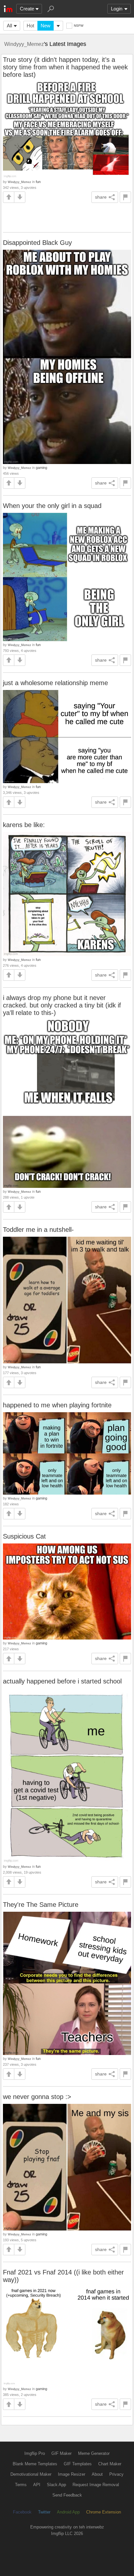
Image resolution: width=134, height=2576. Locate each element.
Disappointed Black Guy (37, 243)
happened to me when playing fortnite (57, 1405)
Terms (21, 2485)
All (9, 26)
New (46, 26)
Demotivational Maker (31, 2474)
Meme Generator (94, 2453)
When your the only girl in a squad (52, 506)
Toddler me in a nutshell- (38, 1230)
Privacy (116, 2474)
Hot (30, 26)
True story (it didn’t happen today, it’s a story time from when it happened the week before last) (65, 67)
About (97, 2474)
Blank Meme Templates (35, 2464)
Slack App (56, 2485)
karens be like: (24, 825)
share (101, 197)
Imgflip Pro (35, 2453)
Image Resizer (72, 2474)
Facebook (22, 2512)
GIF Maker (61, 2453)
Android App (68, 2512)
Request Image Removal (96, 2485)
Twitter (44, 2512)
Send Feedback (67, 2495)
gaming (41, 468)
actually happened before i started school (62, 1681)
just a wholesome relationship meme (55, 683)
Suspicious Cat (24, 1536)
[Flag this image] (125, 197)
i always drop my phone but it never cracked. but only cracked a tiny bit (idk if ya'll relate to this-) (62, 1005)
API (37, 2485)
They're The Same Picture (41, 1905)
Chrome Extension (104, 2512)
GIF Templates (78, 2464)
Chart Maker (110, 2464)
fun (38, 182)
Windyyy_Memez (24, 44)
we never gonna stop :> (37, 2097)
